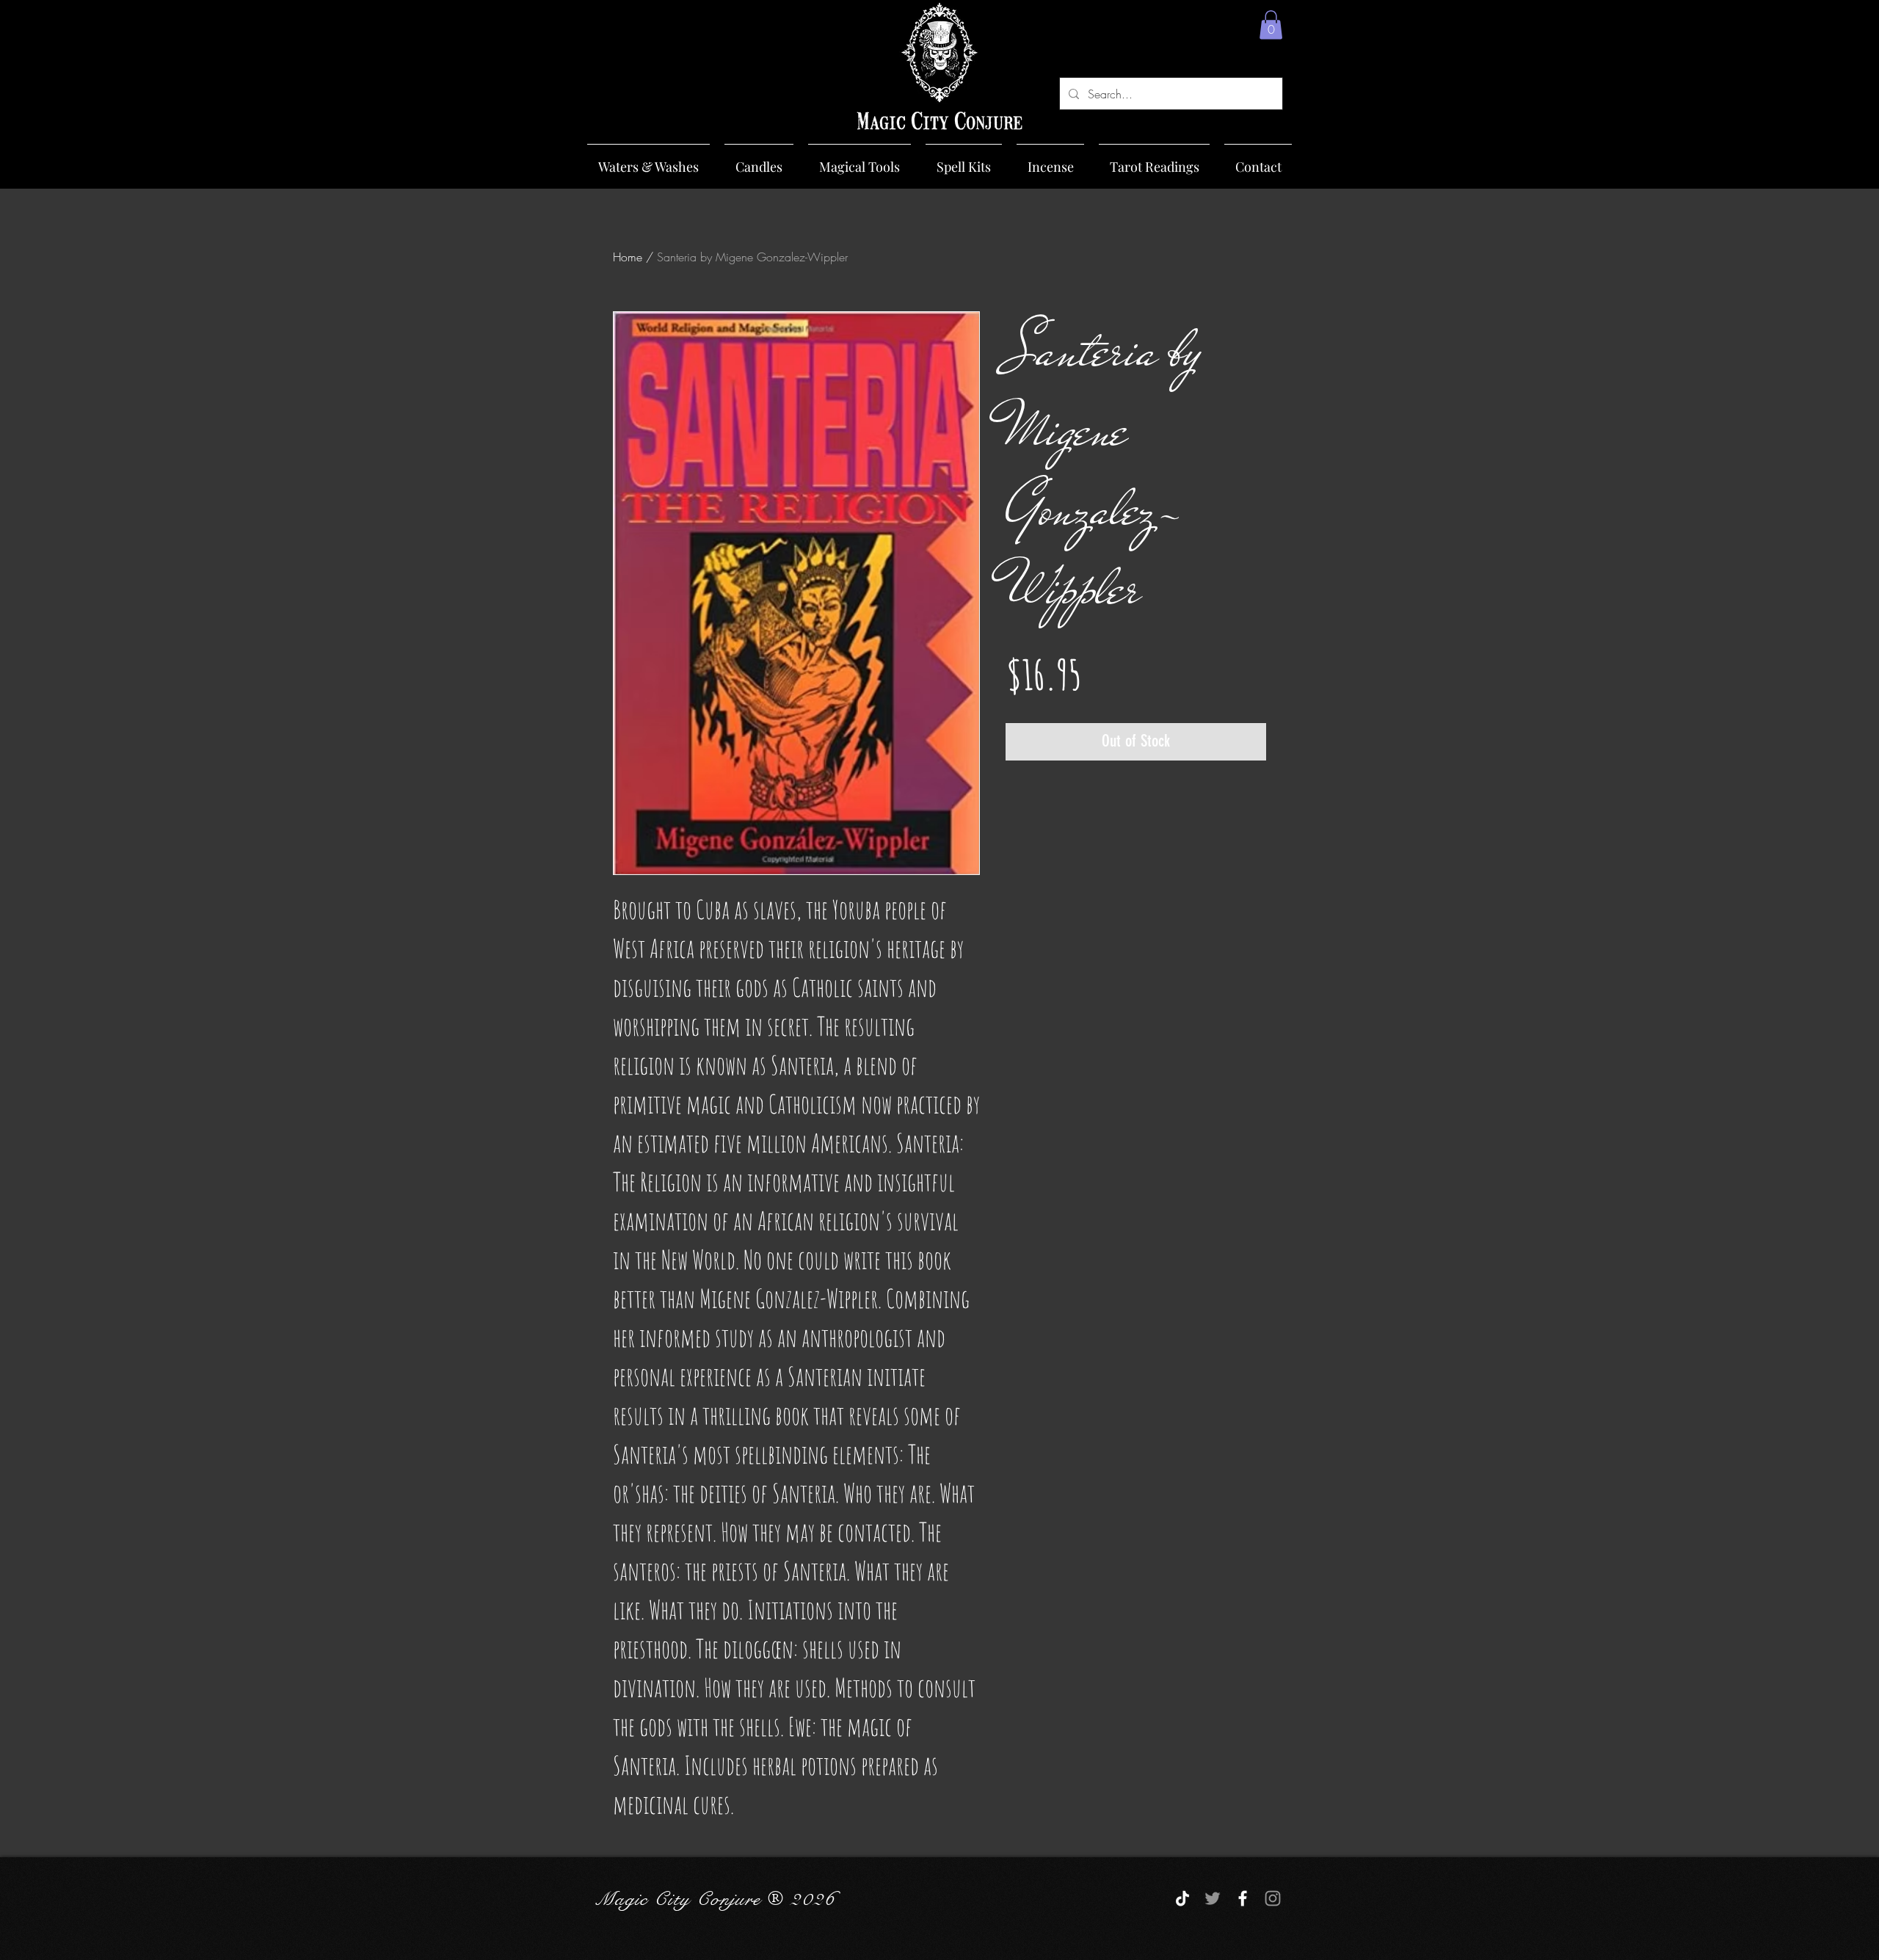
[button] (1271, 25)
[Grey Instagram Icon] (1273, 1898)
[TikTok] (1182, 1898)
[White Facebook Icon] (1243, 1898)
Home (628, 257)
